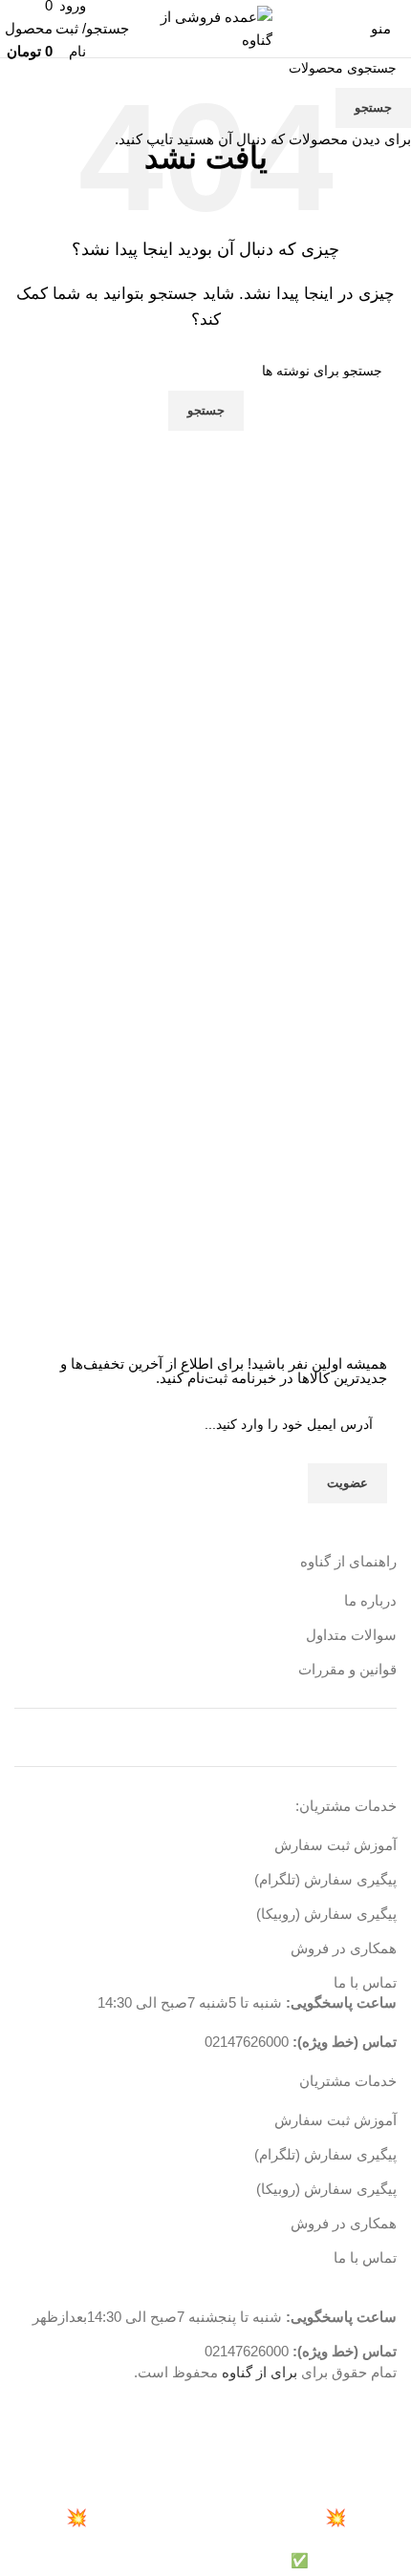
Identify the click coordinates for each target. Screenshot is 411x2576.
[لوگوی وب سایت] (205, 27)
